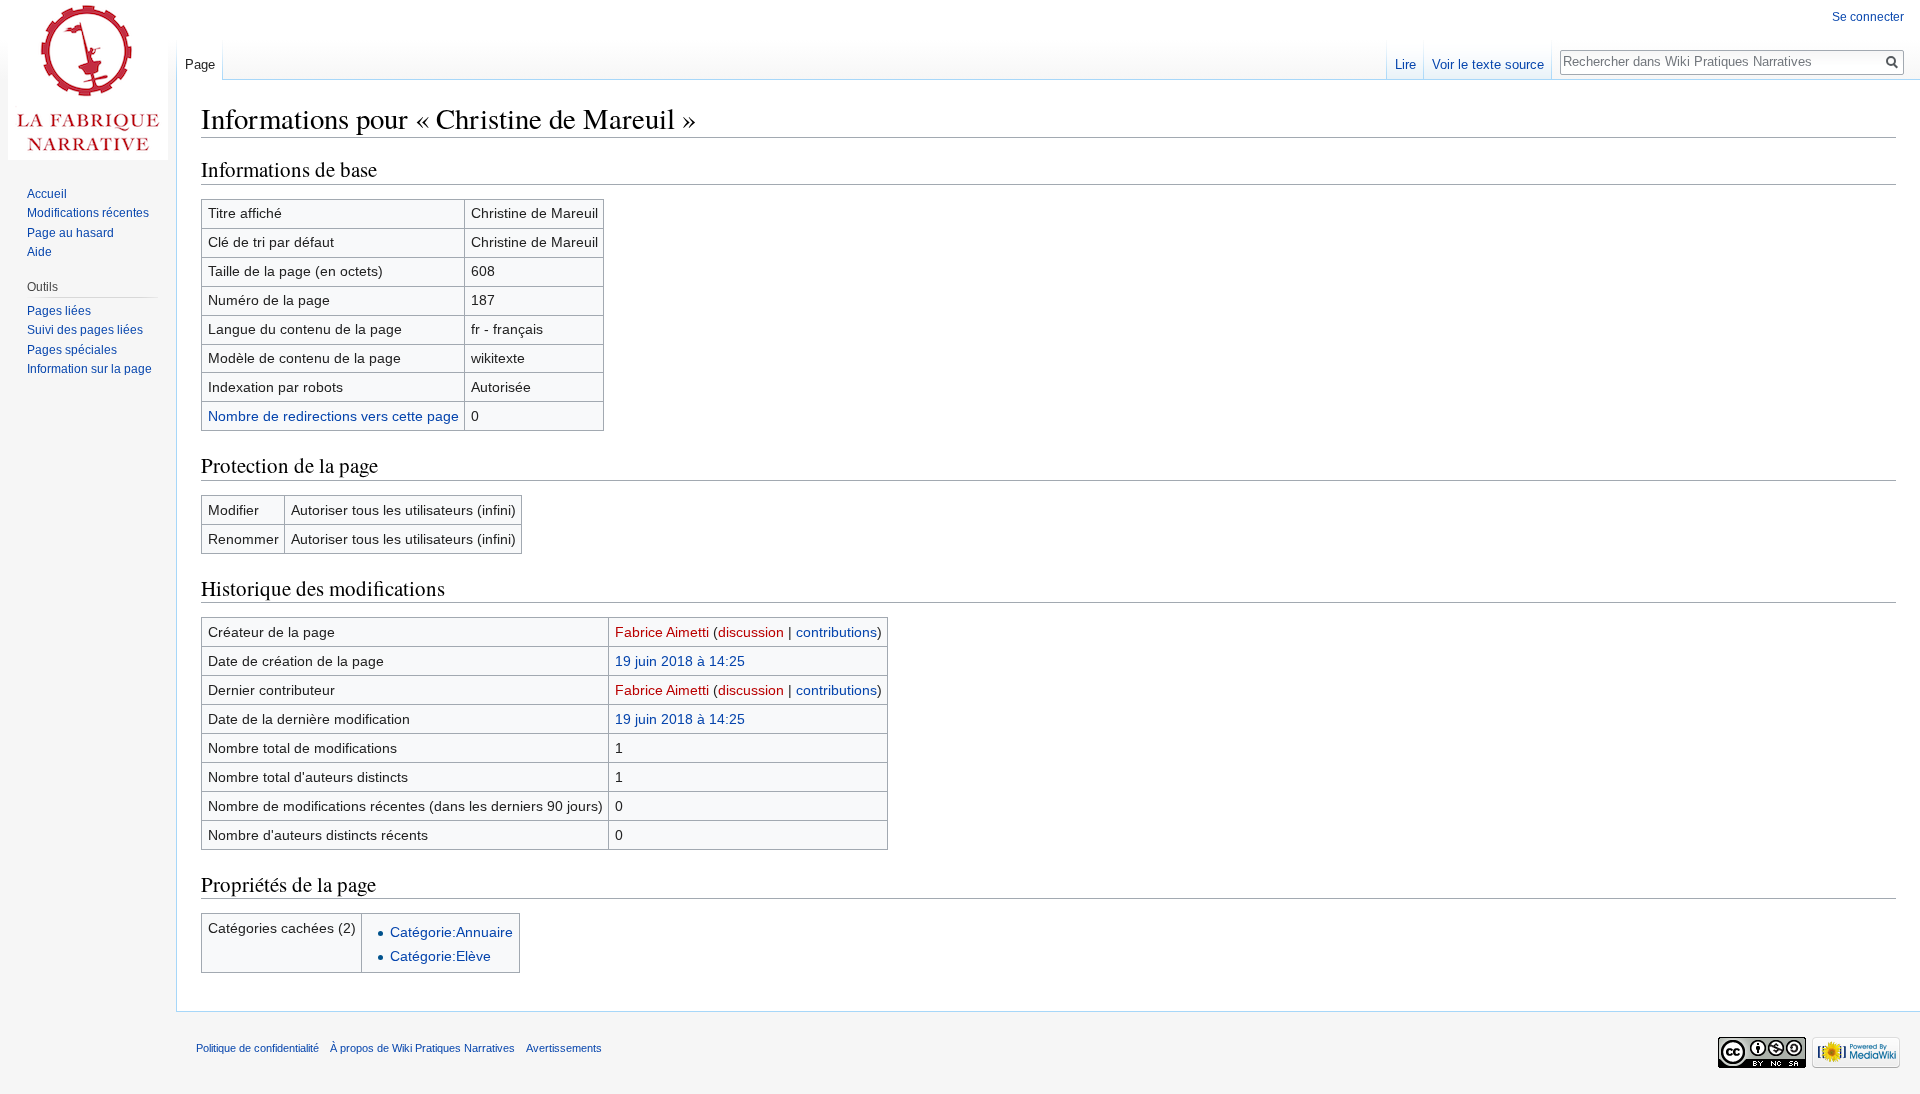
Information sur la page (89, 369)
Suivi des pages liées (85, 330)
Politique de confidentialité (257, 1048)
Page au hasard (70, 233)
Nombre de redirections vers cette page (333, 416)
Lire (1405, 64)
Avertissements (564, 1048)
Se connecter (1868, 17)
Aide (39, 252)
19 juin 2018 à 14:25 (680, 661)
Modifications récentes (88, 213)
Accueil (47, 194)
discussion (751, 632)
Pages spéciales (72, 350)
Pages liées (59, 311)
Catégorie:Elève (440, 956)
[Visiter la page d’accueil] (88, 80)
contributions (836, 632)
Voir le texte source (1488, 64)
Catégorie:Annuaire (451, 932)
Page (200, 64)
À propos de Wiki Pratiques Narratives (422, 1048)
